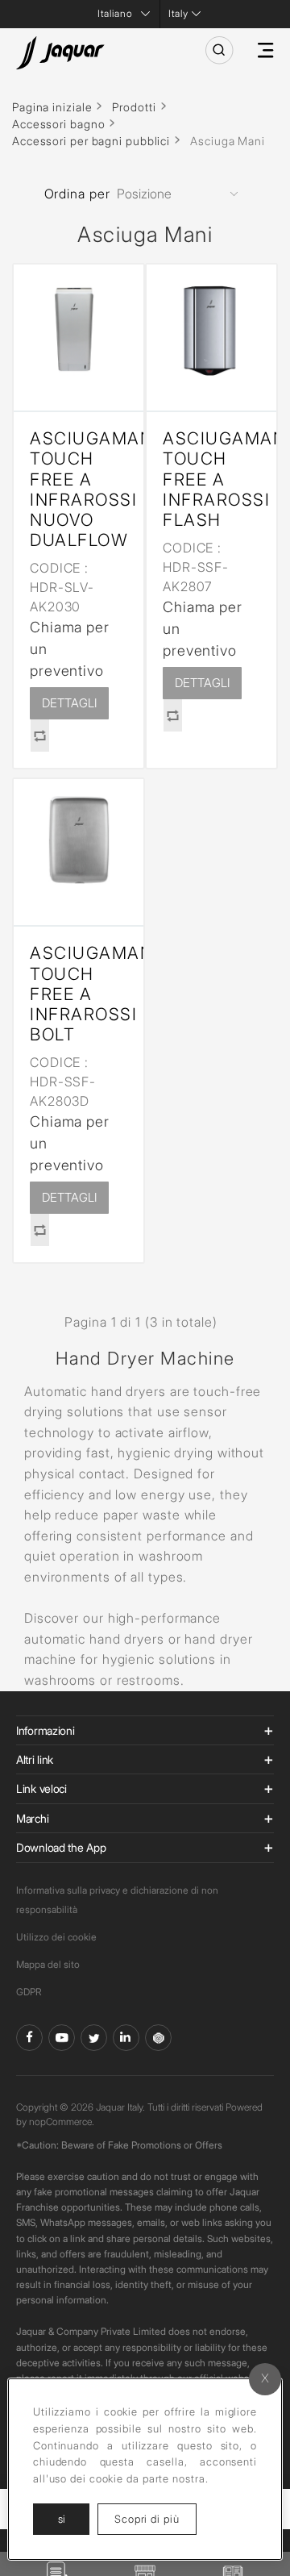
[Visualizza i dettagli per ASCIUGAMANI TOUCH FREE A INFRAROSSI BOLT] (79, 844)
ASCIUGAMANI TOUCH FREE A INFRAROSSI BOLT (79, 994)
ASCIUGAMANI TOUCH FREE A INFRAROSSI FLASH (211, 479)
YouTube (62, 2038)
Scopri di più (155, 2518)
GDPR (29, 1992)
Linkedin (126, 2038)
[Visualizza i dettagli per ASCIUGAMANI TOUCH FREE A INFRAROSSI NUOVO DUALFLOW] (79, 329)
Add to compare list (39, 736)
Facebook (29, 2038)
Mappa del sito (48, 1964)
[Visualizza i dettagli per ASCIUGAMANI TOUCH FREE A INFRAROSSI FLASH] (211, 329)
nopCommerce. (62, 2122)
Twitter (94, 2038)
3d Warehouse (158, 2038)
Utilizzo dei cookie (56, 1937)
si (62, 2519)
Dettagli (69, 703)
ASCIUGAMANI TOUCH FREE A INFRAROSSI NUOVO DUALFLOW (79, 489)
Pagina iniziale (52, 107)
